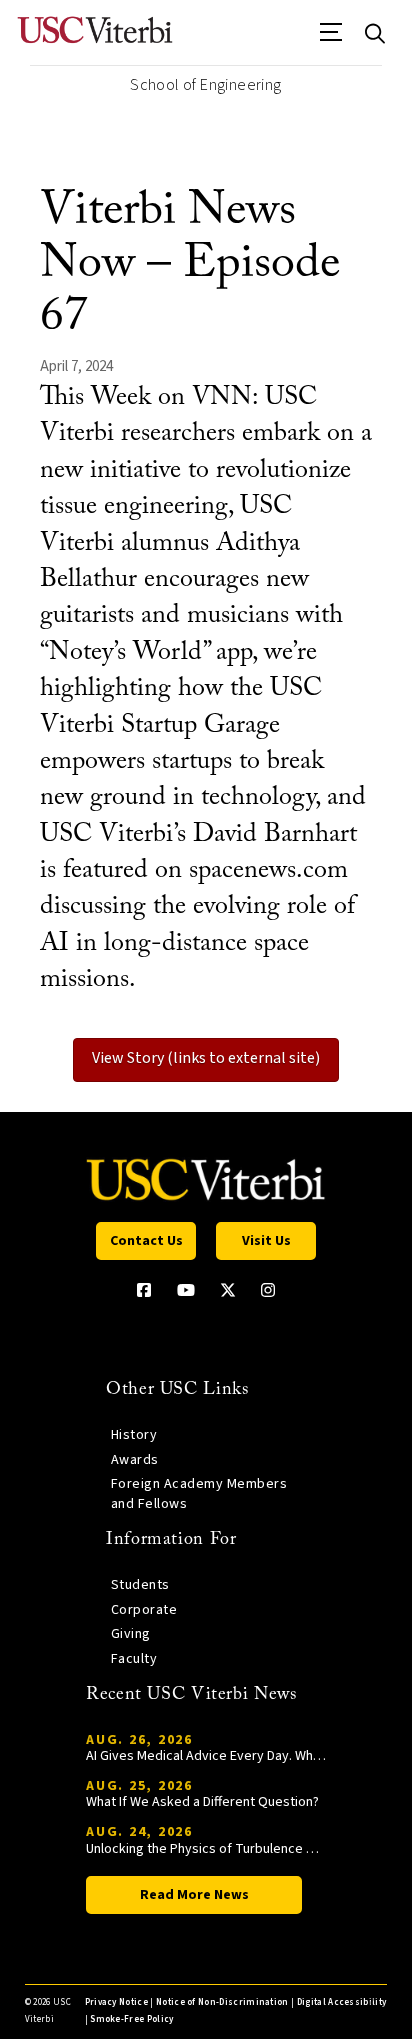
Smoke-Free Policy (131, 2019)
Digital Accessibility (342, 2002)
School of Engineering (205, 85)
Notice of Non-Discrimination (222, 2002)
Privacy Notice (116, 2002)
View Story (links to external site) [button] (206, 1058)
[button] (331, 39)
